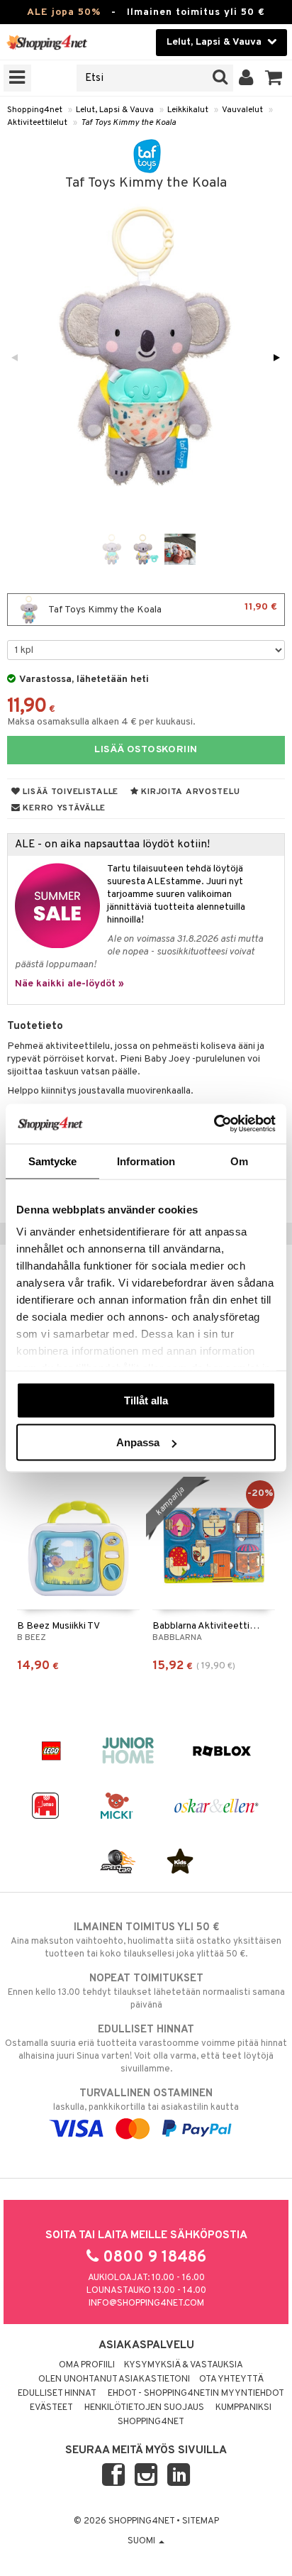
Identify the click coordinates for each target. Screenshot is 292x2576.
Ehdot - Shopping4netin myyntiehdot (196, 2394)
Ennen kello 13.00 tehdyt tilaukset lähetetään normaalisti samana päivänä (146, 1992)
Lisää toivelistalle (69, 792)
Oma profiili (87, 2365)
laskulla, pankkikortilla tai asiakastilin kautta (146, 2100)
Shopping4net (35, 110)
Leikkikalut (188, 110)
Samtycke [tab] (53, 1161)
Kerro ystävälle (63, 808)
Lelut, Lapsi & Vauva (115, 110)
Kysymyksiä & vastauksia (184, 2365)
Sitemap (201, 2521)
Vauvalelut (242, 110)
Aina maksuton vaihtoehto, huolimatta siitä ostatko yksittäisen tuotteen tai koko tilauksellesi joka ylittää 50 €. (146, 1941)
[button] (274, 78)
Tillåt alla (146, 1400)
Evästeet (51, 2408)
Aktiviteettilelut (37, 123)
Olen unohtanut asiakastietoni (114, 2379)
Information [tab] (146, 1161)
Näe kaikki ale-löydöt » (69, 984)
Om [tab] (239, 1161)
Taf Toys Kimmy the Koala (128, 123)
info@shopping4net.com (146, 2303)
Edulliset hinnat (57, 2394)
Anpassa (138, 1442)
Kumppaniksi (243, 2408)
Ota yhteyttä (231, 2379)
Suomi (142, 2541)
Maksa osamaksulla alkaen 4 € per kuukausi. (101, 722)
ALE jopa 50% (64, 12)
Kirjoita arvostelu (190, 792)
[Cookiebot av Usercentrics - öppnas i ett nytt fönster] (214, 1124)
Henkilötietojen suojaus (144, 2408)
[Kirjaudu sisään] (246, 78)
